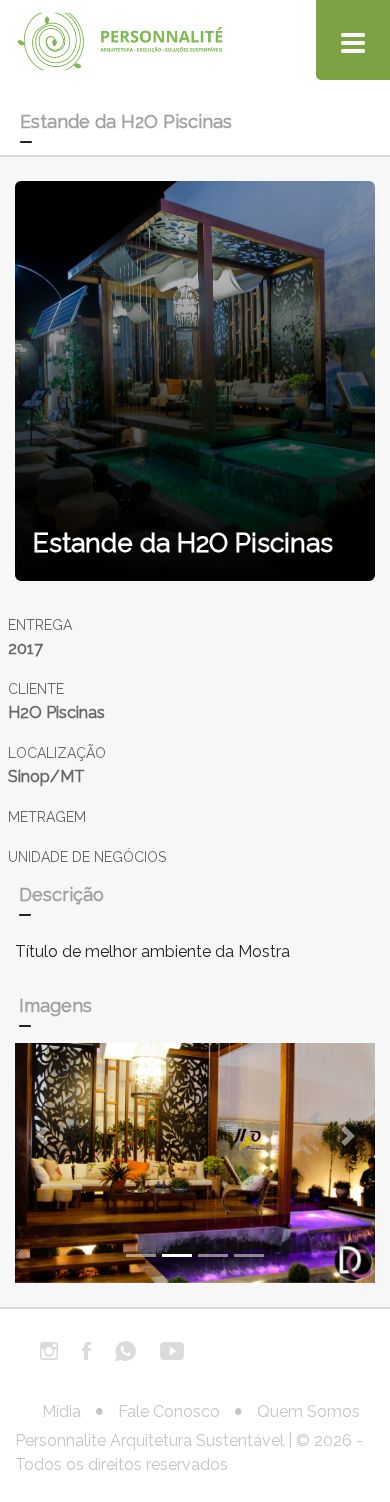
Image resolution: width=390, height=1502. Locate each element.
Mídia (61, 1411)
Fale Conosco (169, 1411)
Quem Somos (308, 1411)
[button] (42, 1135)
